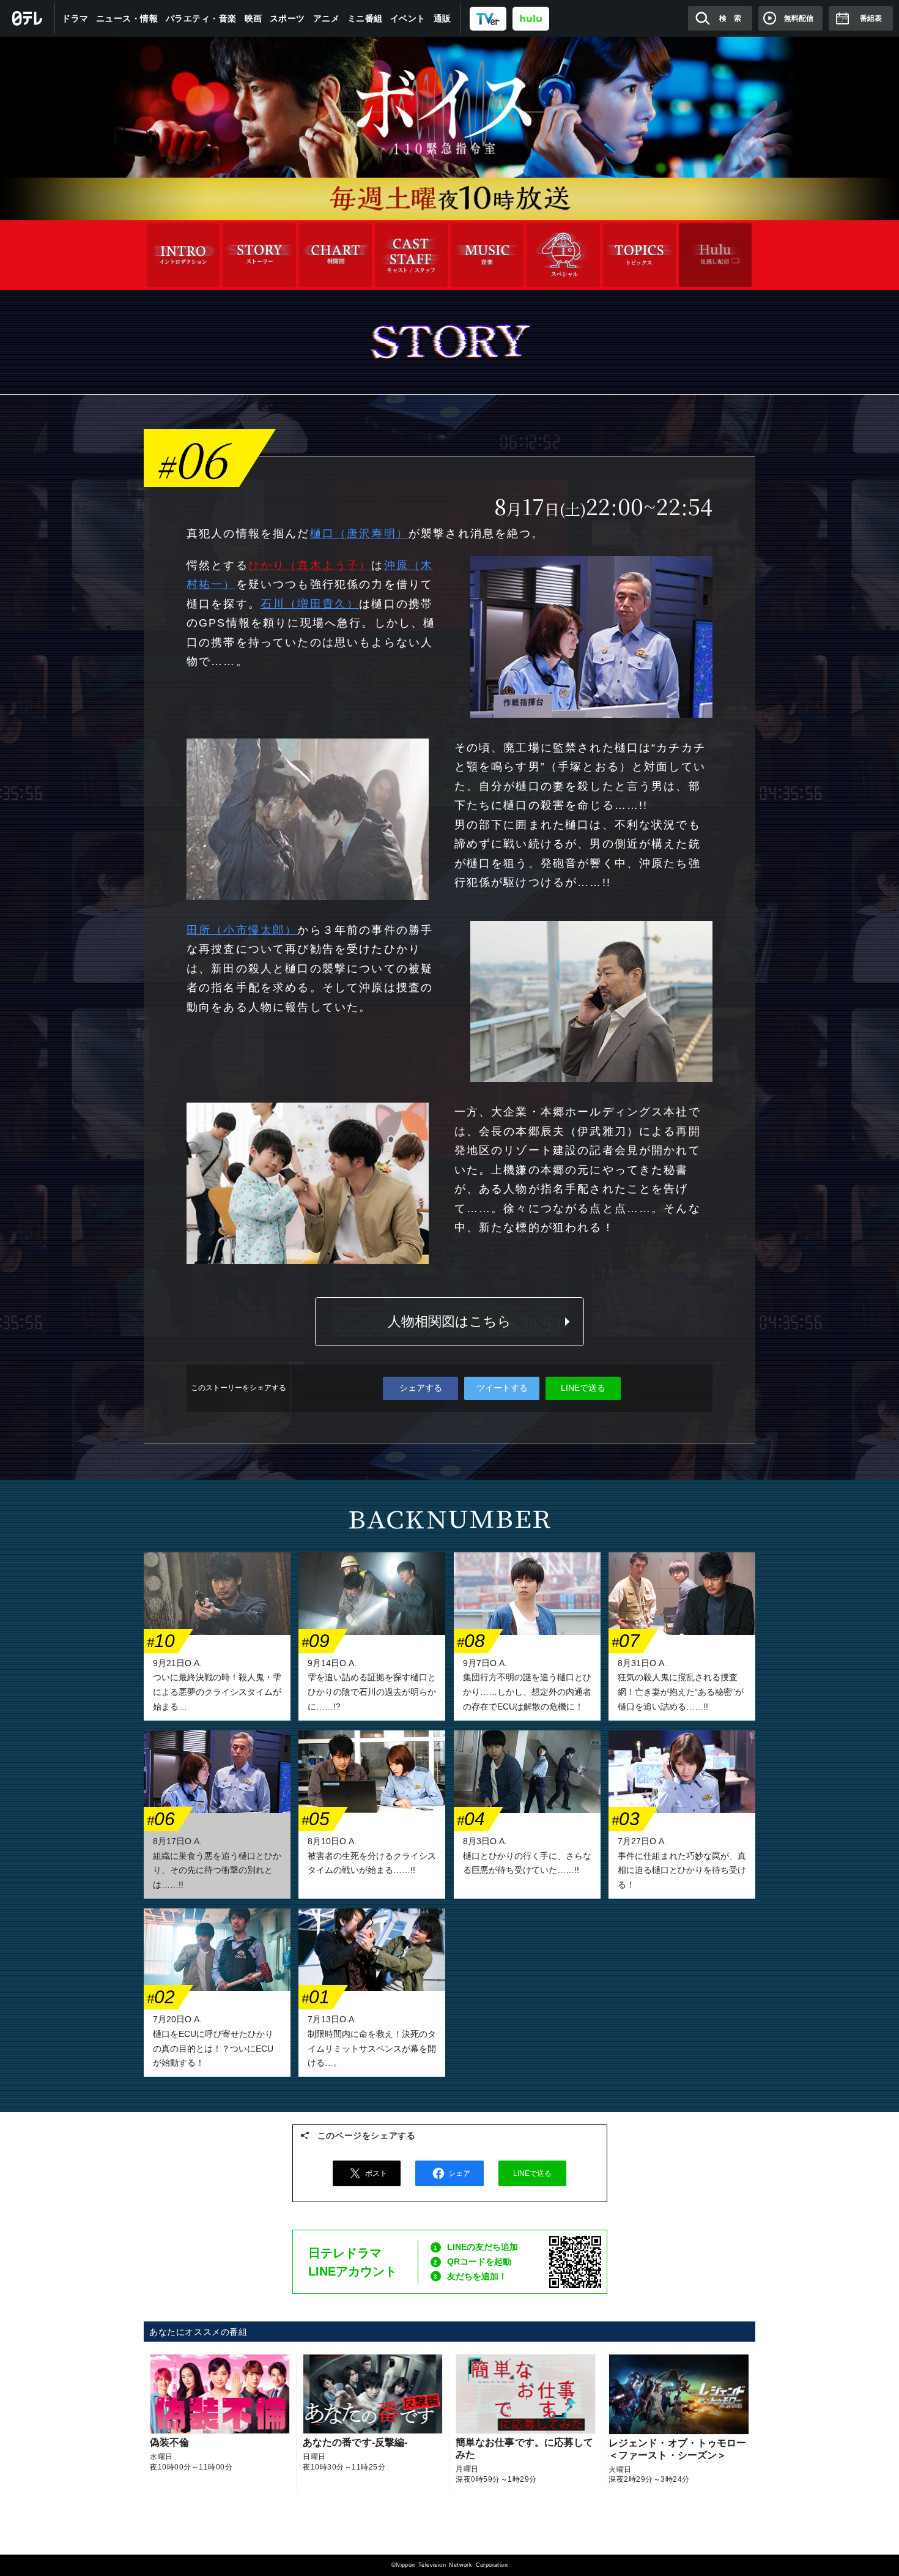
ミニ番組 (365, 18)
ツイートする (502, 1388)
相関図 (335, 255)
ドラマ (75, 18)
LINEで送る (583, 1388)
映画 (253, 18)
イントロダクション (183, 255)
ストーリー (259, 255)
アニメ (327, 18)
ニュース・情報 (127, 18)
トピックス (639, 255)
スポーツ (287, 18)
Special (563, 255)
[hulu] (531, 18)
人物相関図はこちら (449, 1321)
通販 (442, 18)
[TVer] (488, 18)
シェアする (421, 1388)
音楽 (487, 255)
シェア (459, 2173)
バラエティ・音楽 (201, 18)
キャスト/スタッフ (411, 255)
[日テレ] (28, 18)
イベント (408, 18)
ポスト (376, 2173)
